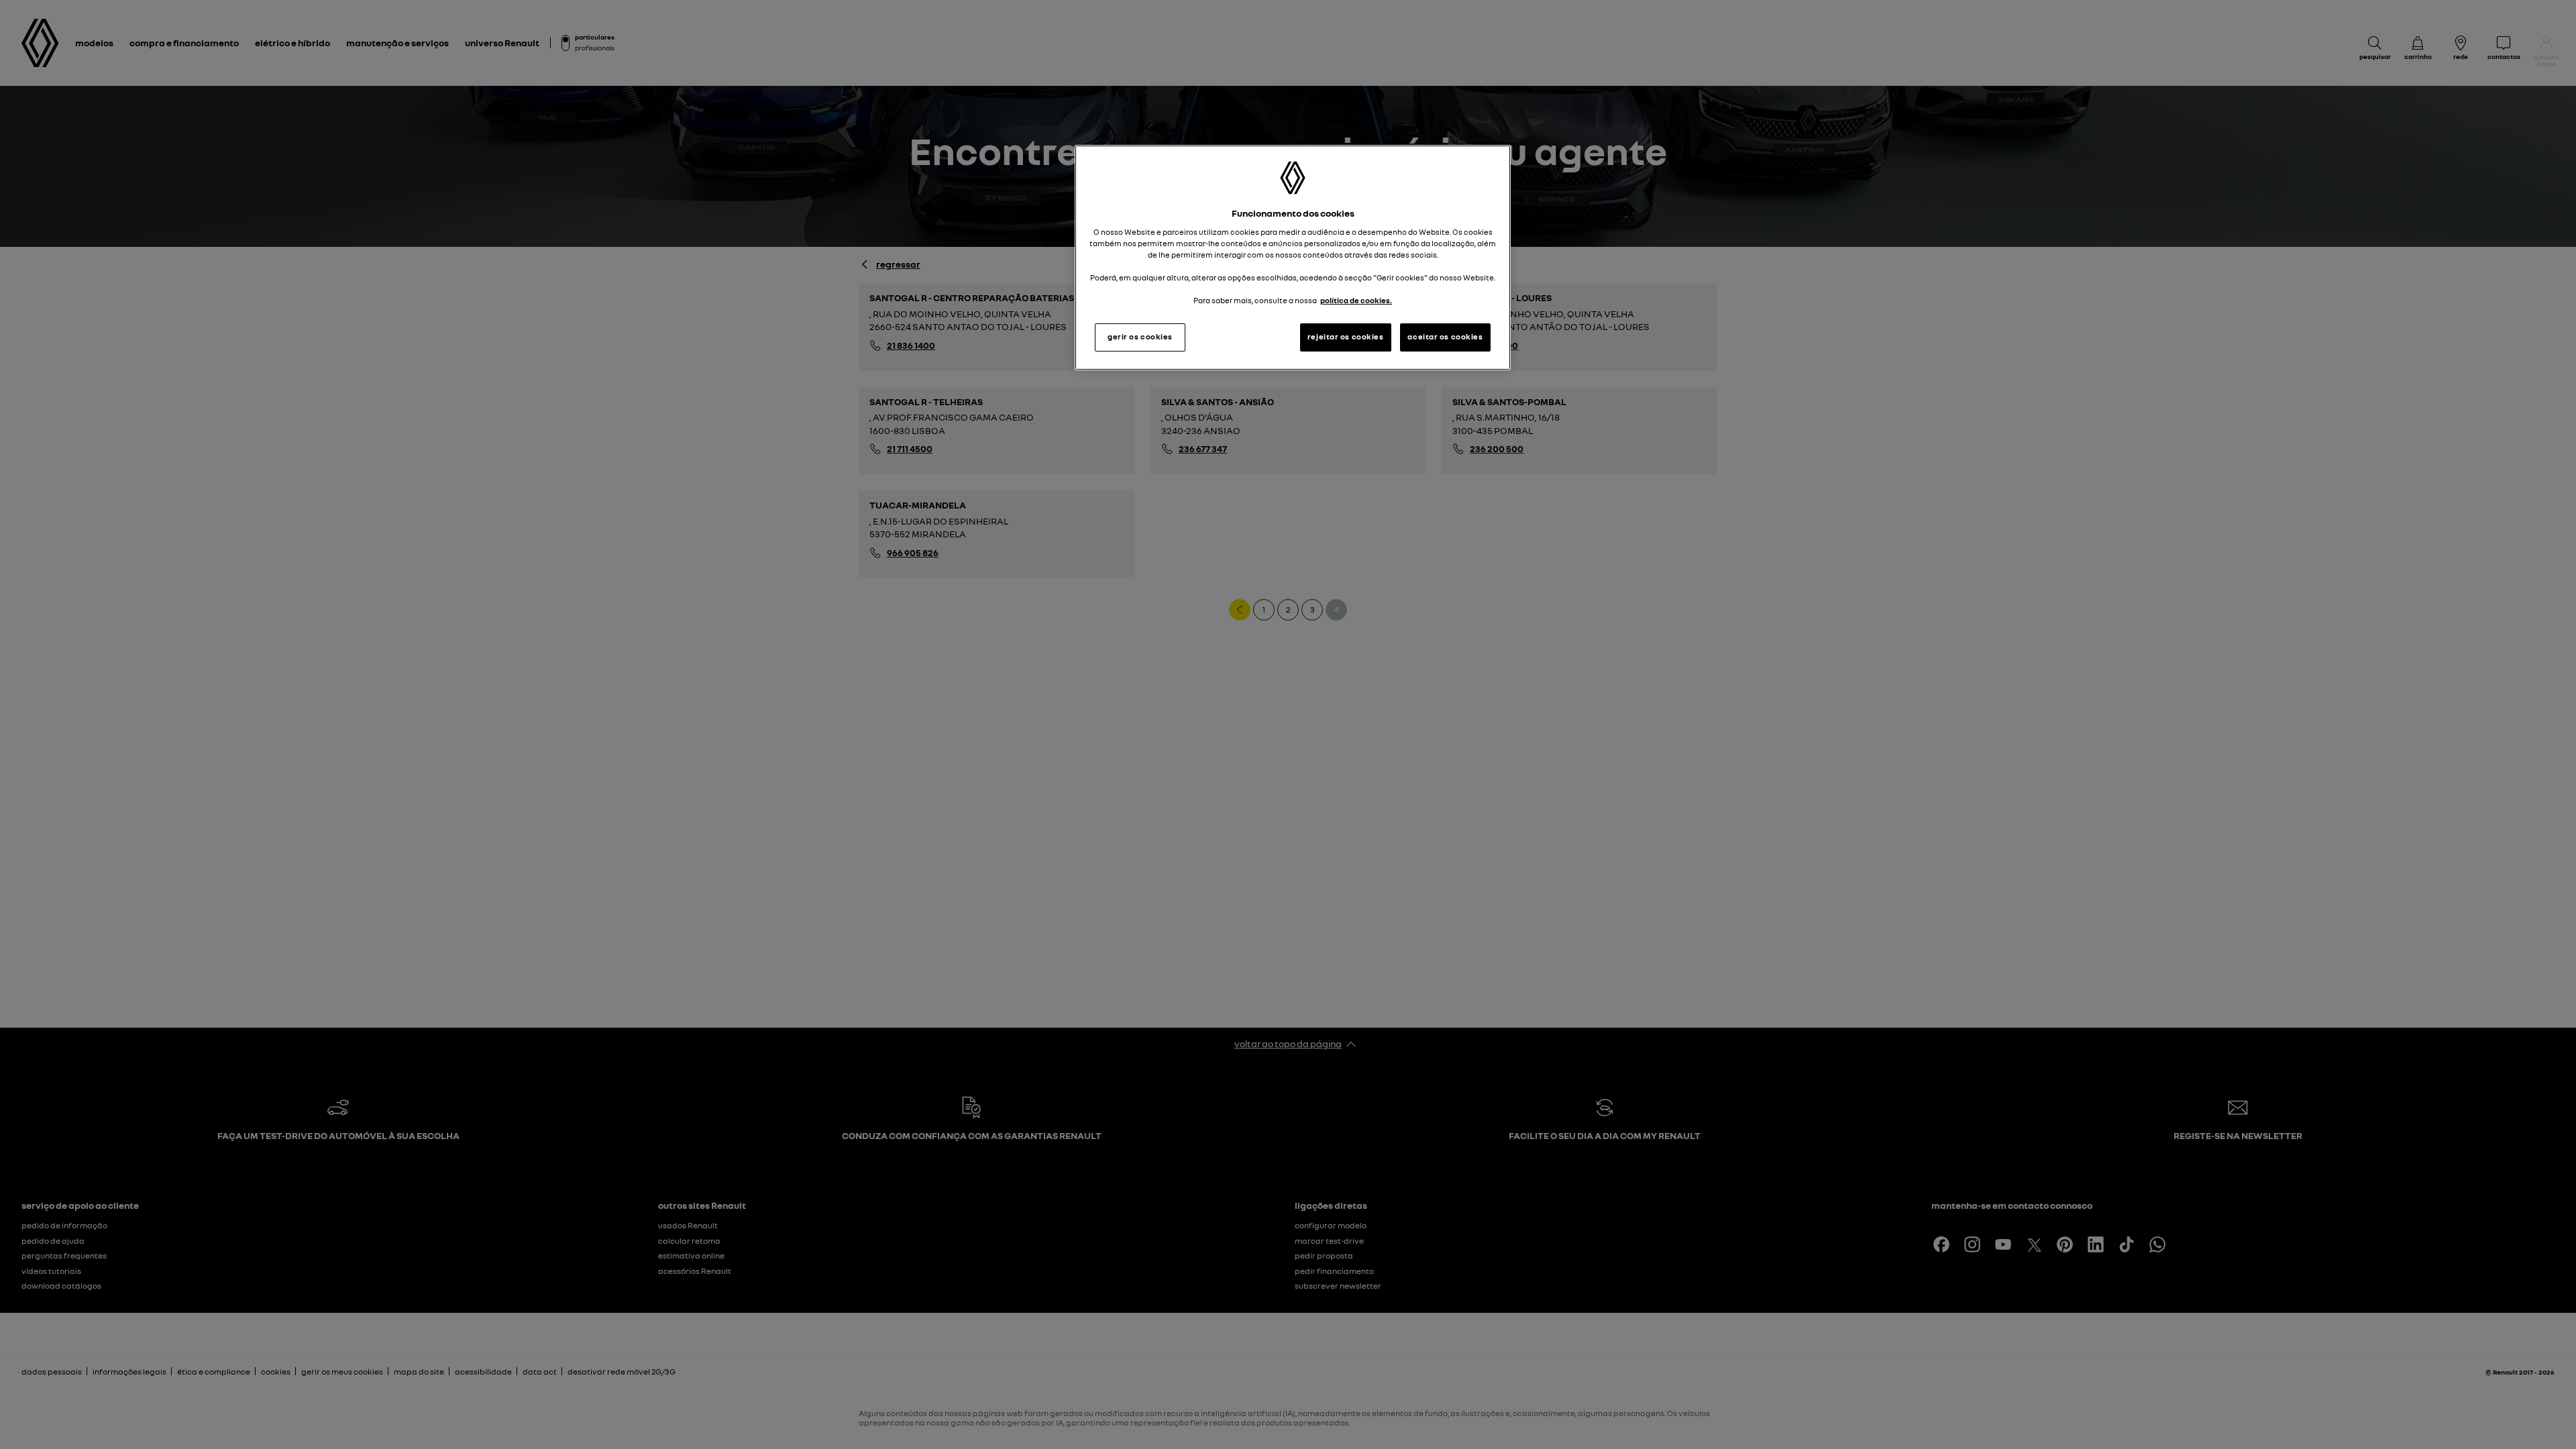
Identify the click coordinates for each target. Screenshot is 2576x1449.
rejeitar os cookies (1346, 337)
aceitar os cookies (1445, 337)
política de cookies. (1356, 301)
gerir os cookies (1140, 337)
